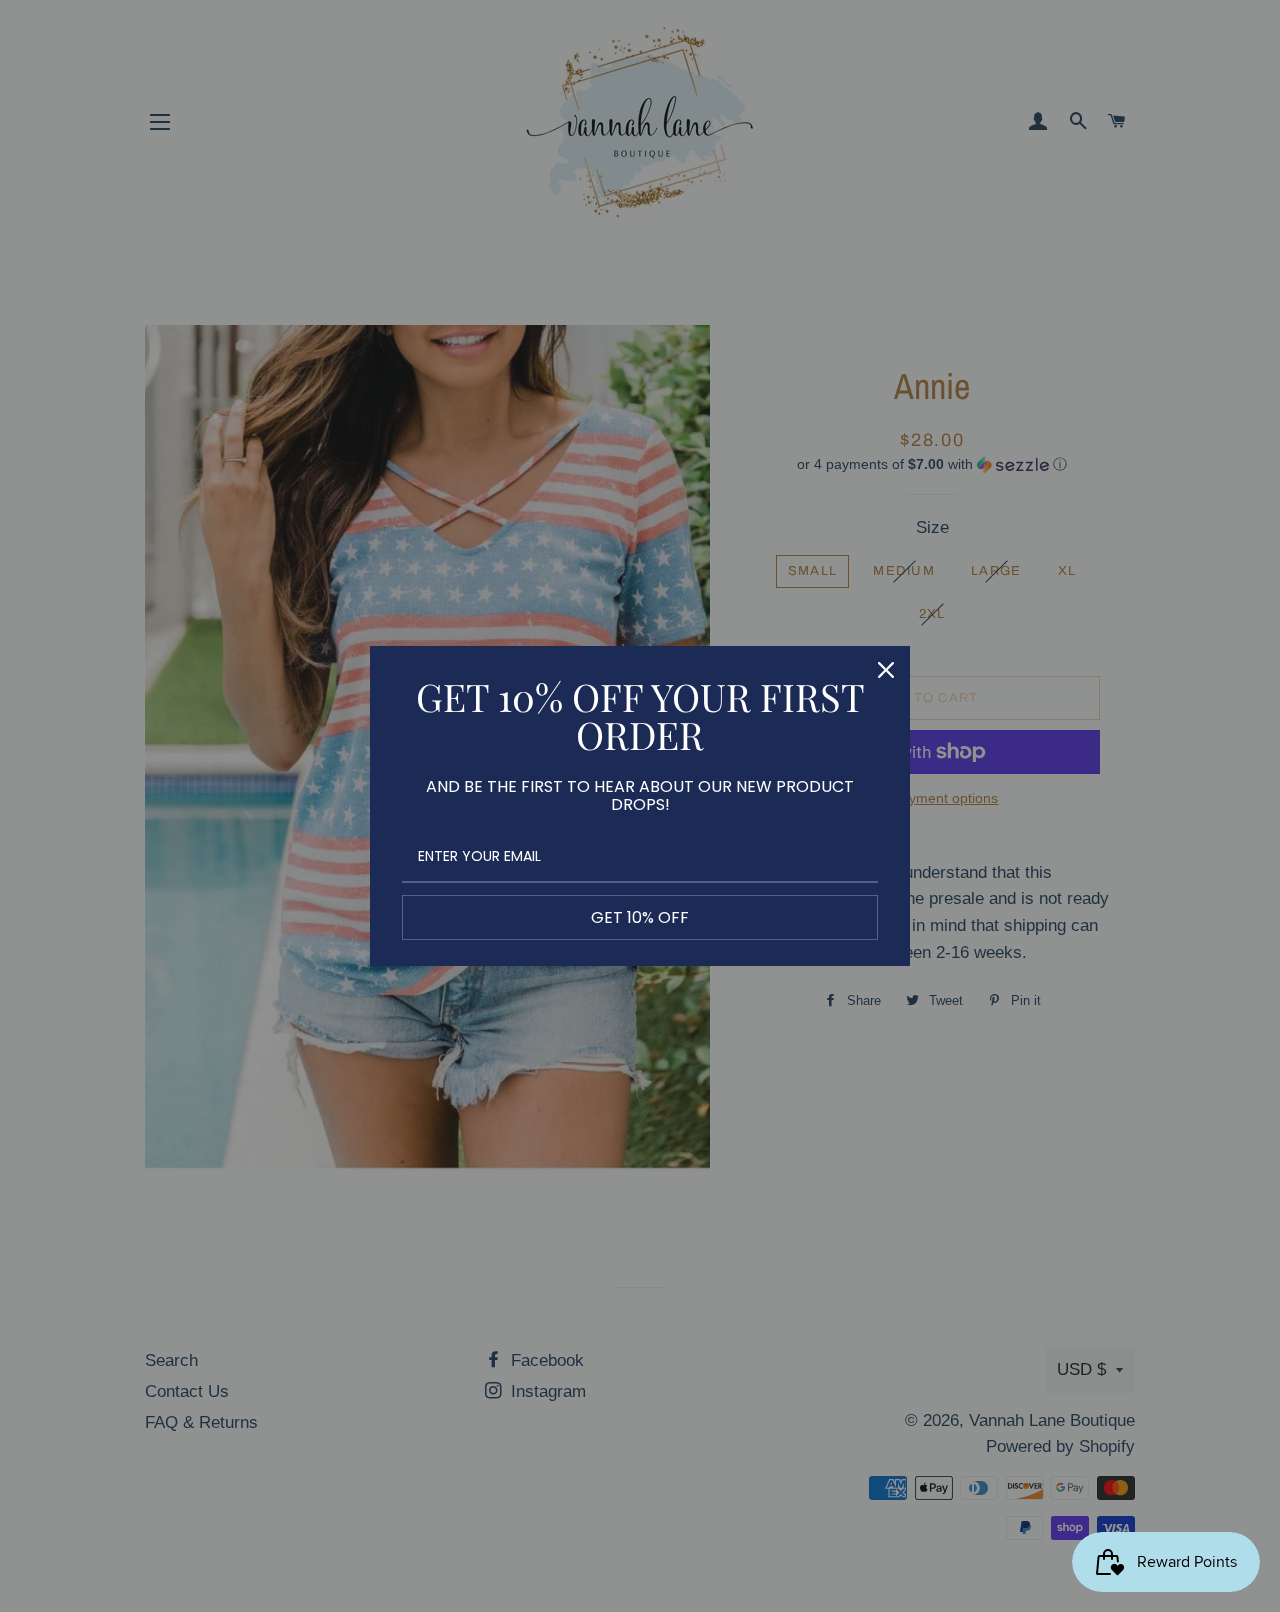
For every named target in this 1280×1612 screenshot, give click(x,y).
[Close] (886, 670)
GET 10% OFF (640, 917)
